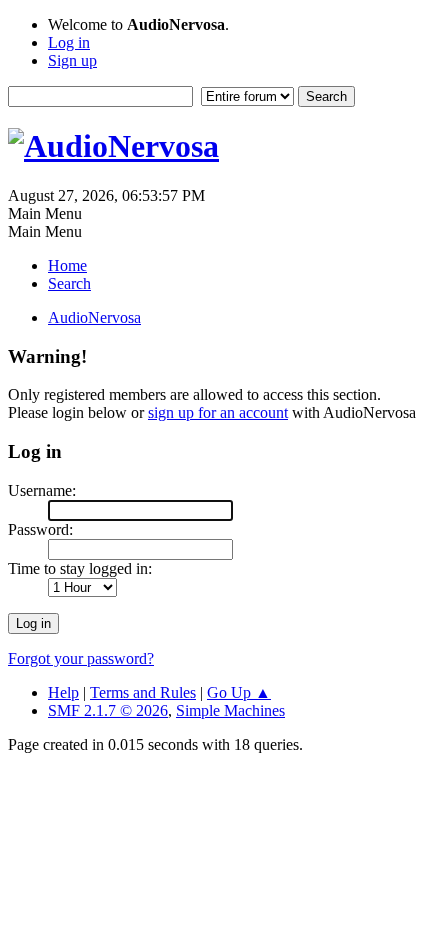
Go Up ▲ (239, 692)
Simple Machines (230, 710)
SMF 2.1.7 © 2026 (108, 710)
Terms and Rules (143, 692)
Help (63, 692)
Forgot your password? (81, 658)
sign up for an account (218, 412)
